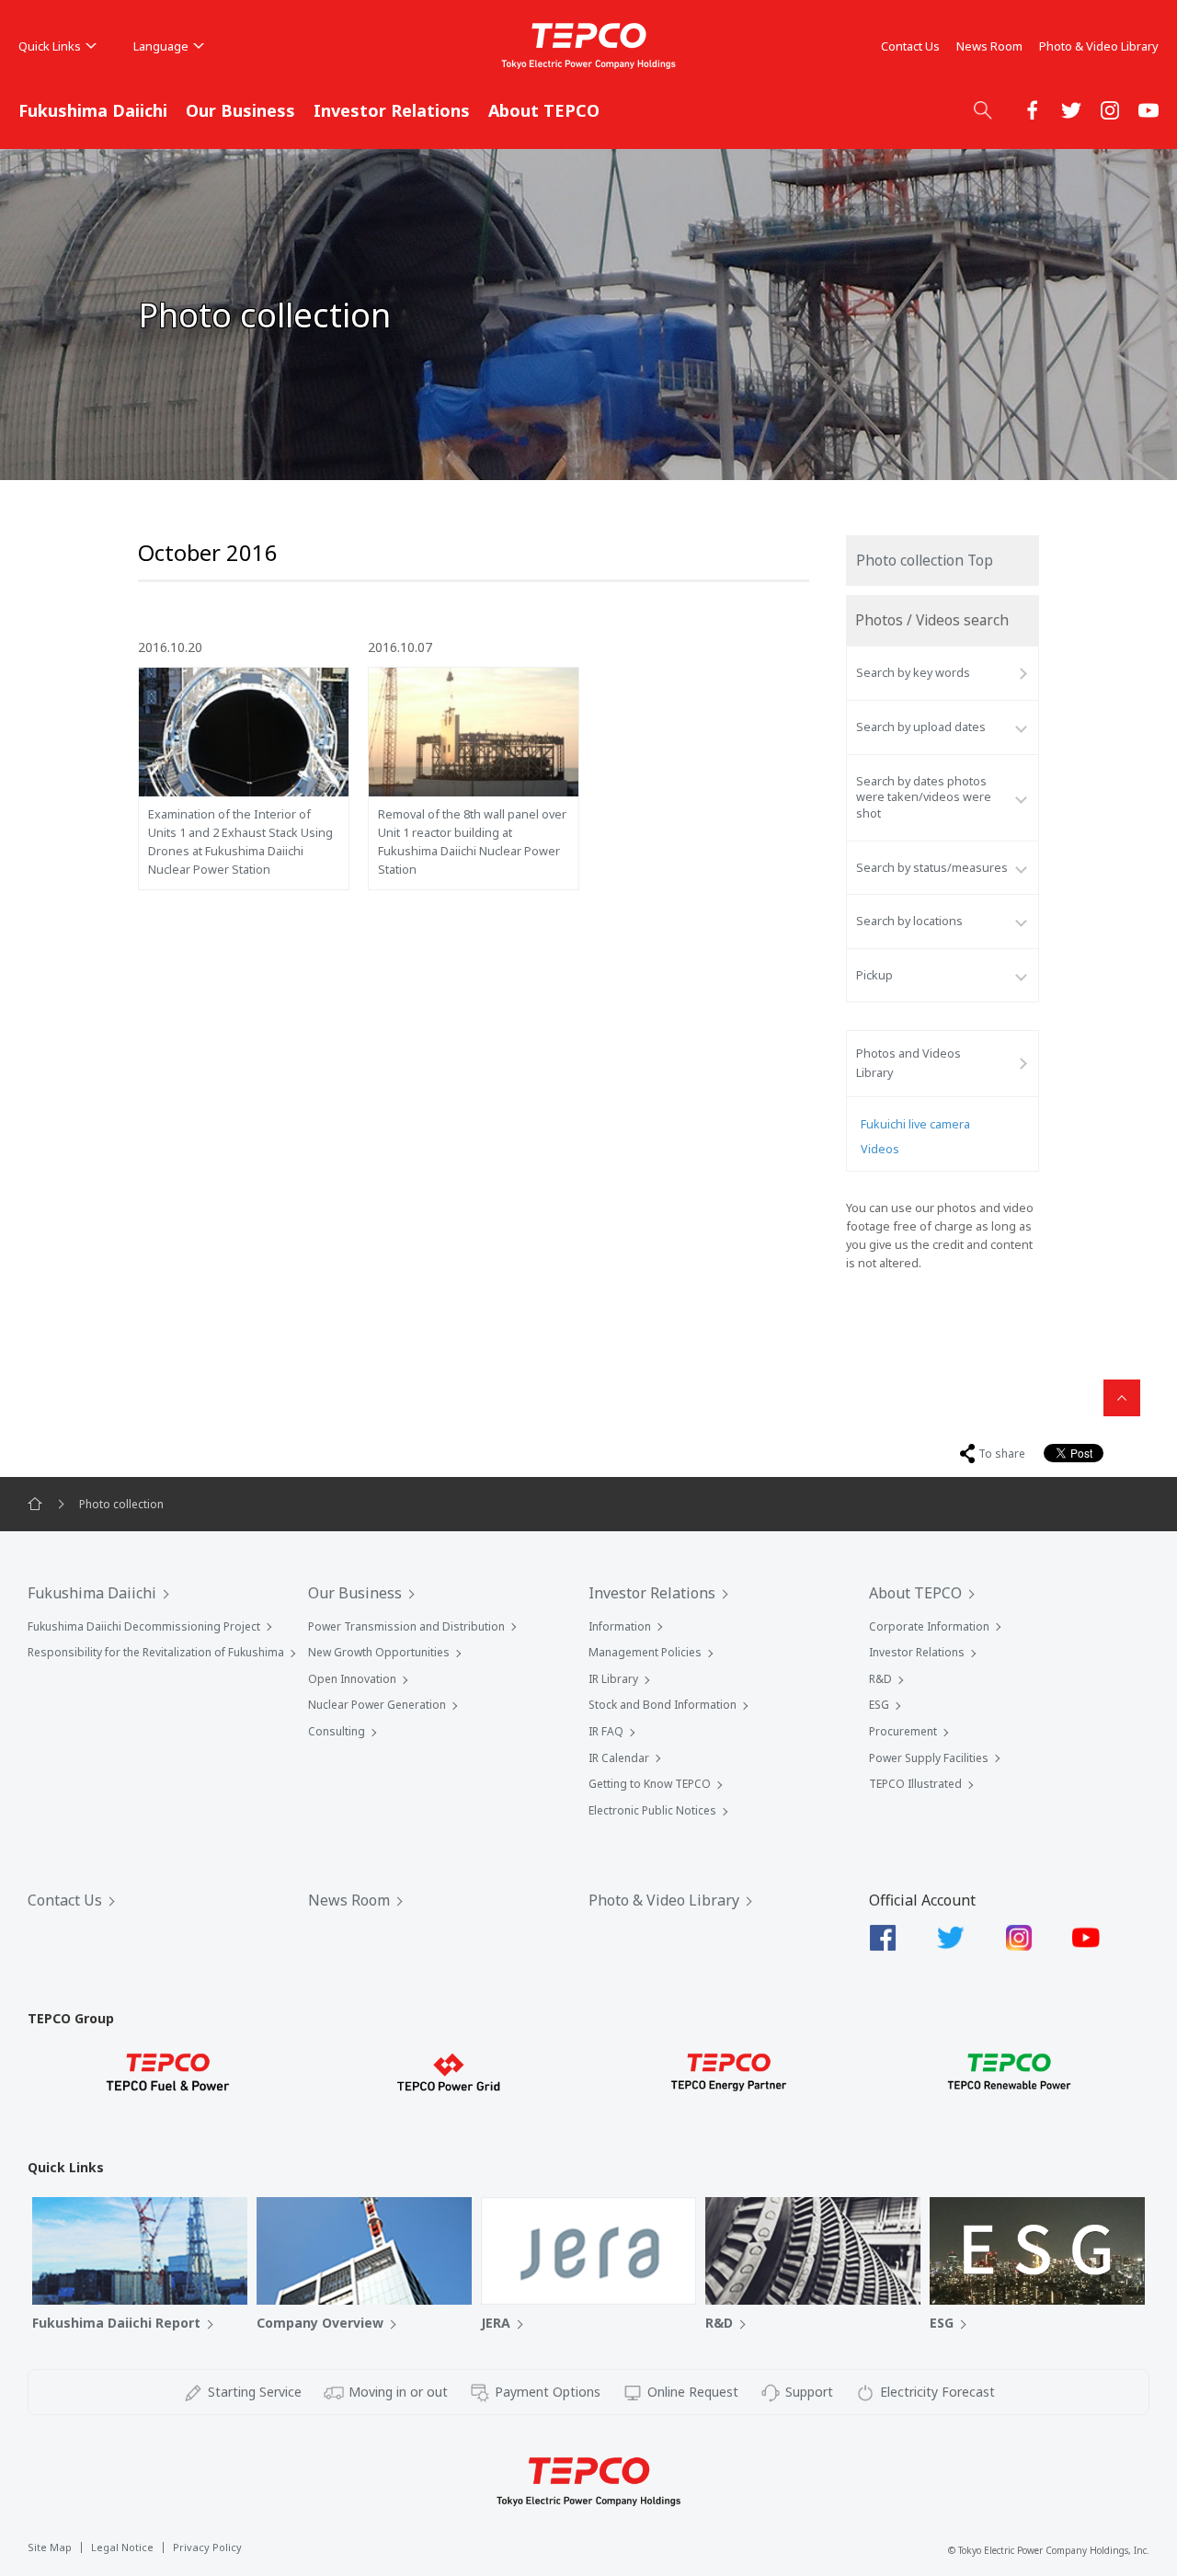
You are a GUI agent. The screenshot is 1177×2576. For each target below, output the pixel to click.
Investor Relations (392, 110)
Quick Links (50, 46)
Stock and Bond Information (663, 1705)
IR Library (613, 1679)
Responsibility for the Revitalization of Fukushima (156, 1652)
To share (1002, 1454)
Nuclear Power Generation (377, 1705)
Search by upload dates (921, 727)
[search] (983, 109)
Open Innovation (352, 1679)
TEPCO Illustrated (915, 1784)
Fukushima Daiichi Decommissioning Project (144, 1626)
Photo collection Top (925, 561)
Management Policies (645, 1652)
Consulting (337, 1731)
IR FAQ (606, 1731)
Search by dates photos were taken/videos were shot (924, 797)
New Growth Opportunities (379, 1652)
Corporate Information (929, 1626)
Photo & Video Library (1099, 46)
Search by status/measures (932, 868)
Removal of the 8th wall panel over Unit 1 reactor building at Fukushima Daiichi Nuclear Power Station (472, 842)
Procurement (903, 1731)
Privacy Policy (207, 2547)
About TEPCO (544, 110)
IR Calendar (619, 1758)
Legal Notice (122, 2547)
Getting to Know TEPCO (650, 1784)
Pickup (874, 975)
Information (620, 1626)
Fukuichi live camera (915, 1124)
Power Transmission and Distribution (406, 1626)
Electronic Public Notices (652, 1810)
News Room (989, 46)
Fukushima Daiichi (93, 110)
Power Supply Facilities (929, 1758)
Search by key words (913, 673)
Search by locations (909, 921)
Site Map (50, 2547)
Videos (880, 1149)
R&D (880, 1679)
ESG (879, 1705)
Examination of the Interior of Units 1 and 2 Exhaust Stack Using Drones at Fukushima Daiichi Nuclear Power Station (240, 842)
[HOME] (35, 1505)
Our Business (240, 110)
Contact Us (910, 46)
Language (161, 46)
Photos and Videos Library (908, 1063)
